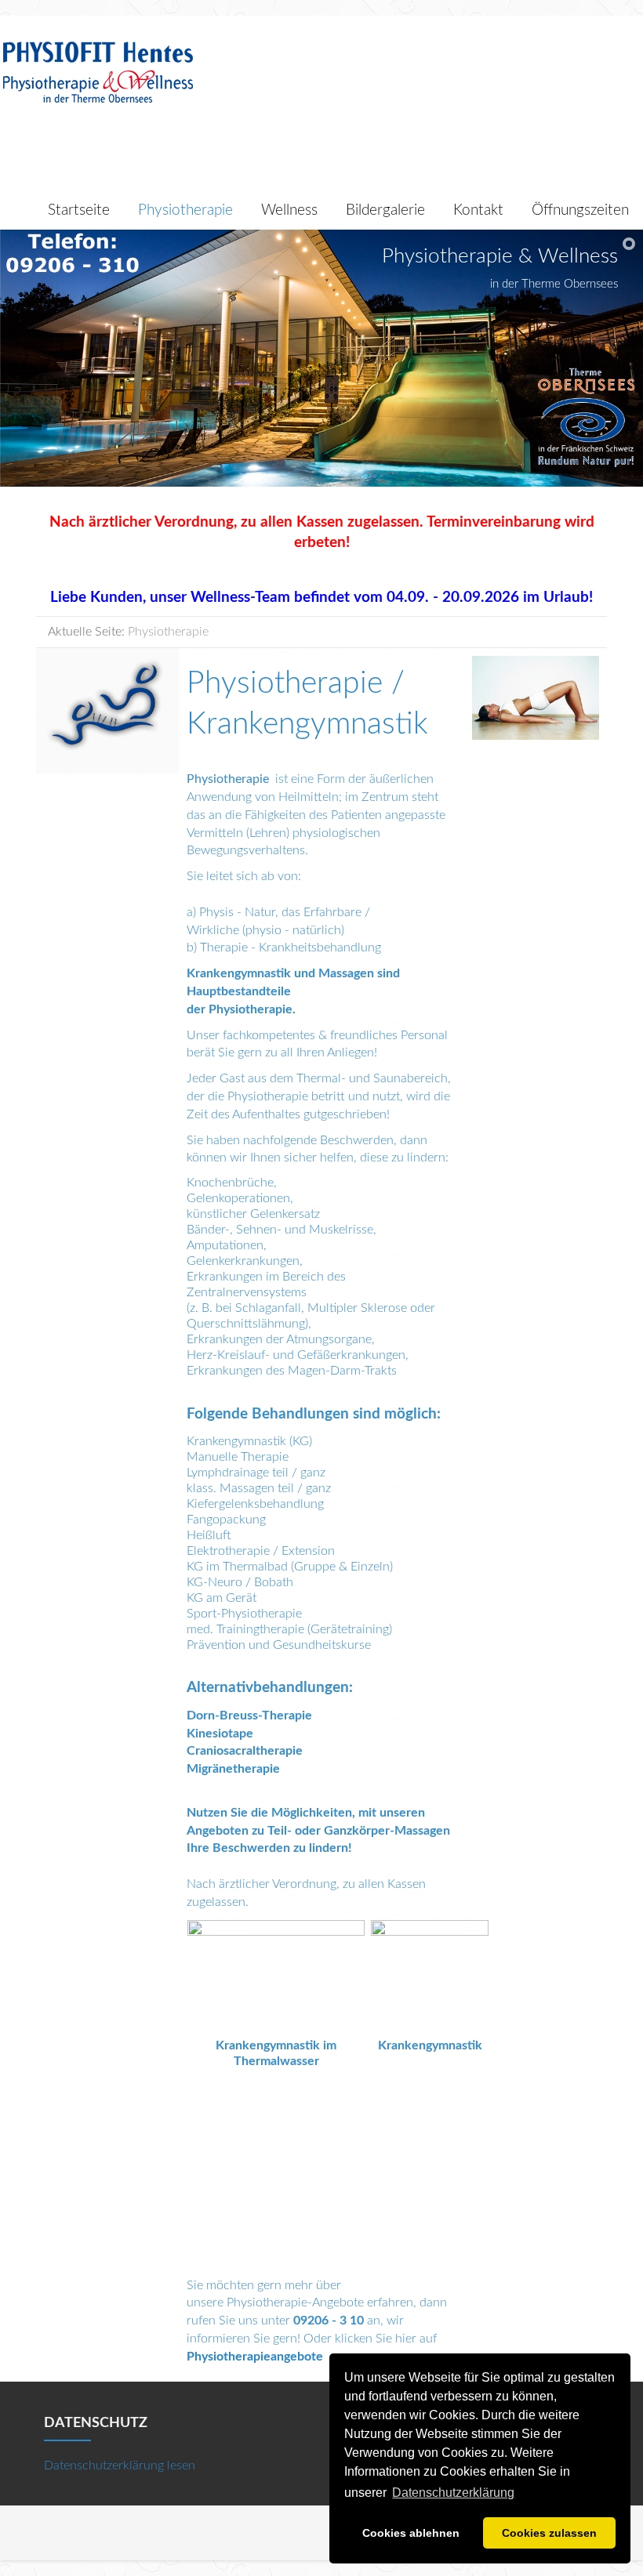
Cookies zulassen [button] (549, 2533)
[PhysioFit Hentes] (98, 71)
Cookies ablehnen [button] (411, 2533)
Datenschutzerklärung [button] (453, 2493)
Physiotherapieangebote (255, 2357)
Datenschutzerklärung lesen (120, 2465)
